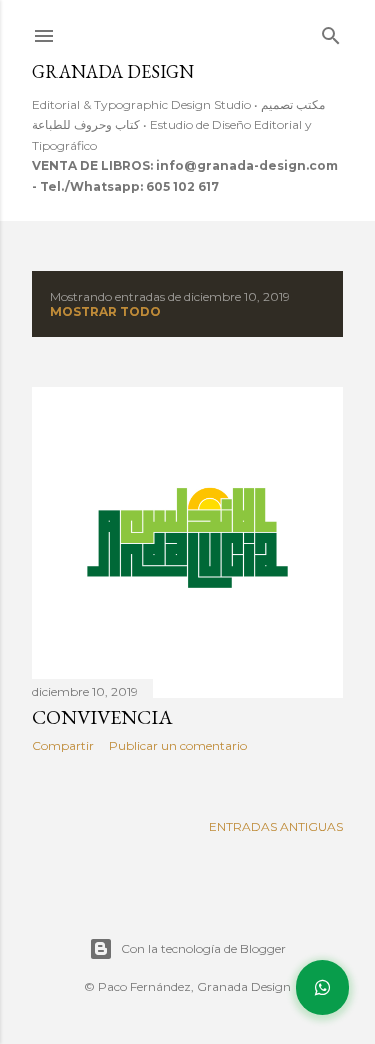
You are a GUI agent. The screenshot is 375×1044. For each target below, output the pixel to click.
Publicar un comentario (178, 745)
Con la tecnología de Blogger (203, 948)
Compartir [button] (63, 745)
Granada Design (113, 71)
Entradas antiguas (276, 826)
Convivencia (102, 717)
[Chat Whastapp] (322, 987)
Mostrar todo (105, 311)
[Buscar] (331, 31)
